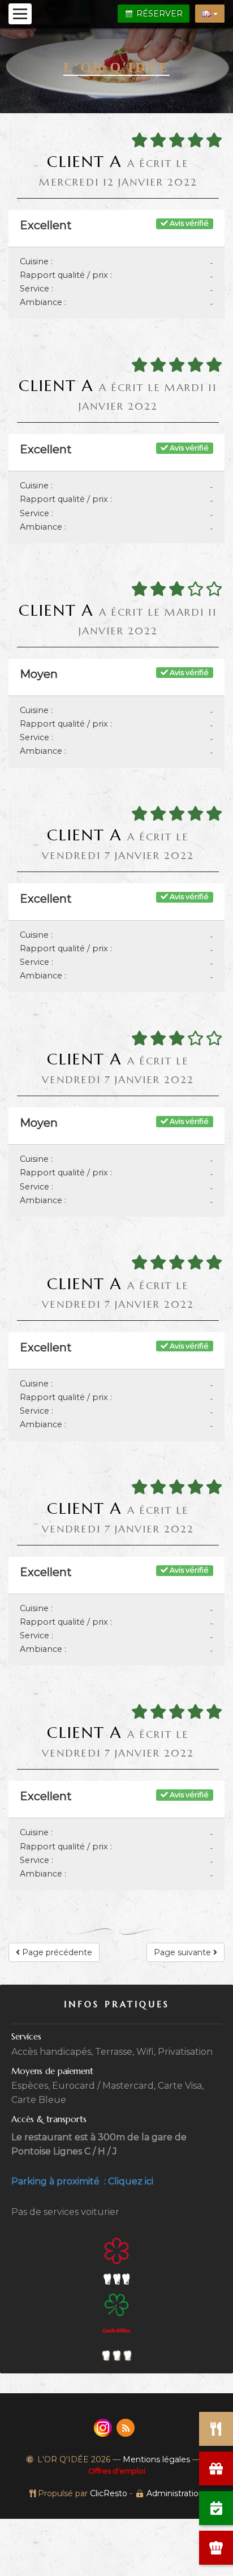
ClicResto (109, 2493)
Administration (175, 2493)
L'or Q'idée (116, 67)
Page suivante (184, 1952)
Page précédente (56, 1952)
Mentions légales (156, 2459)
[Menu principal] (20, 14)
